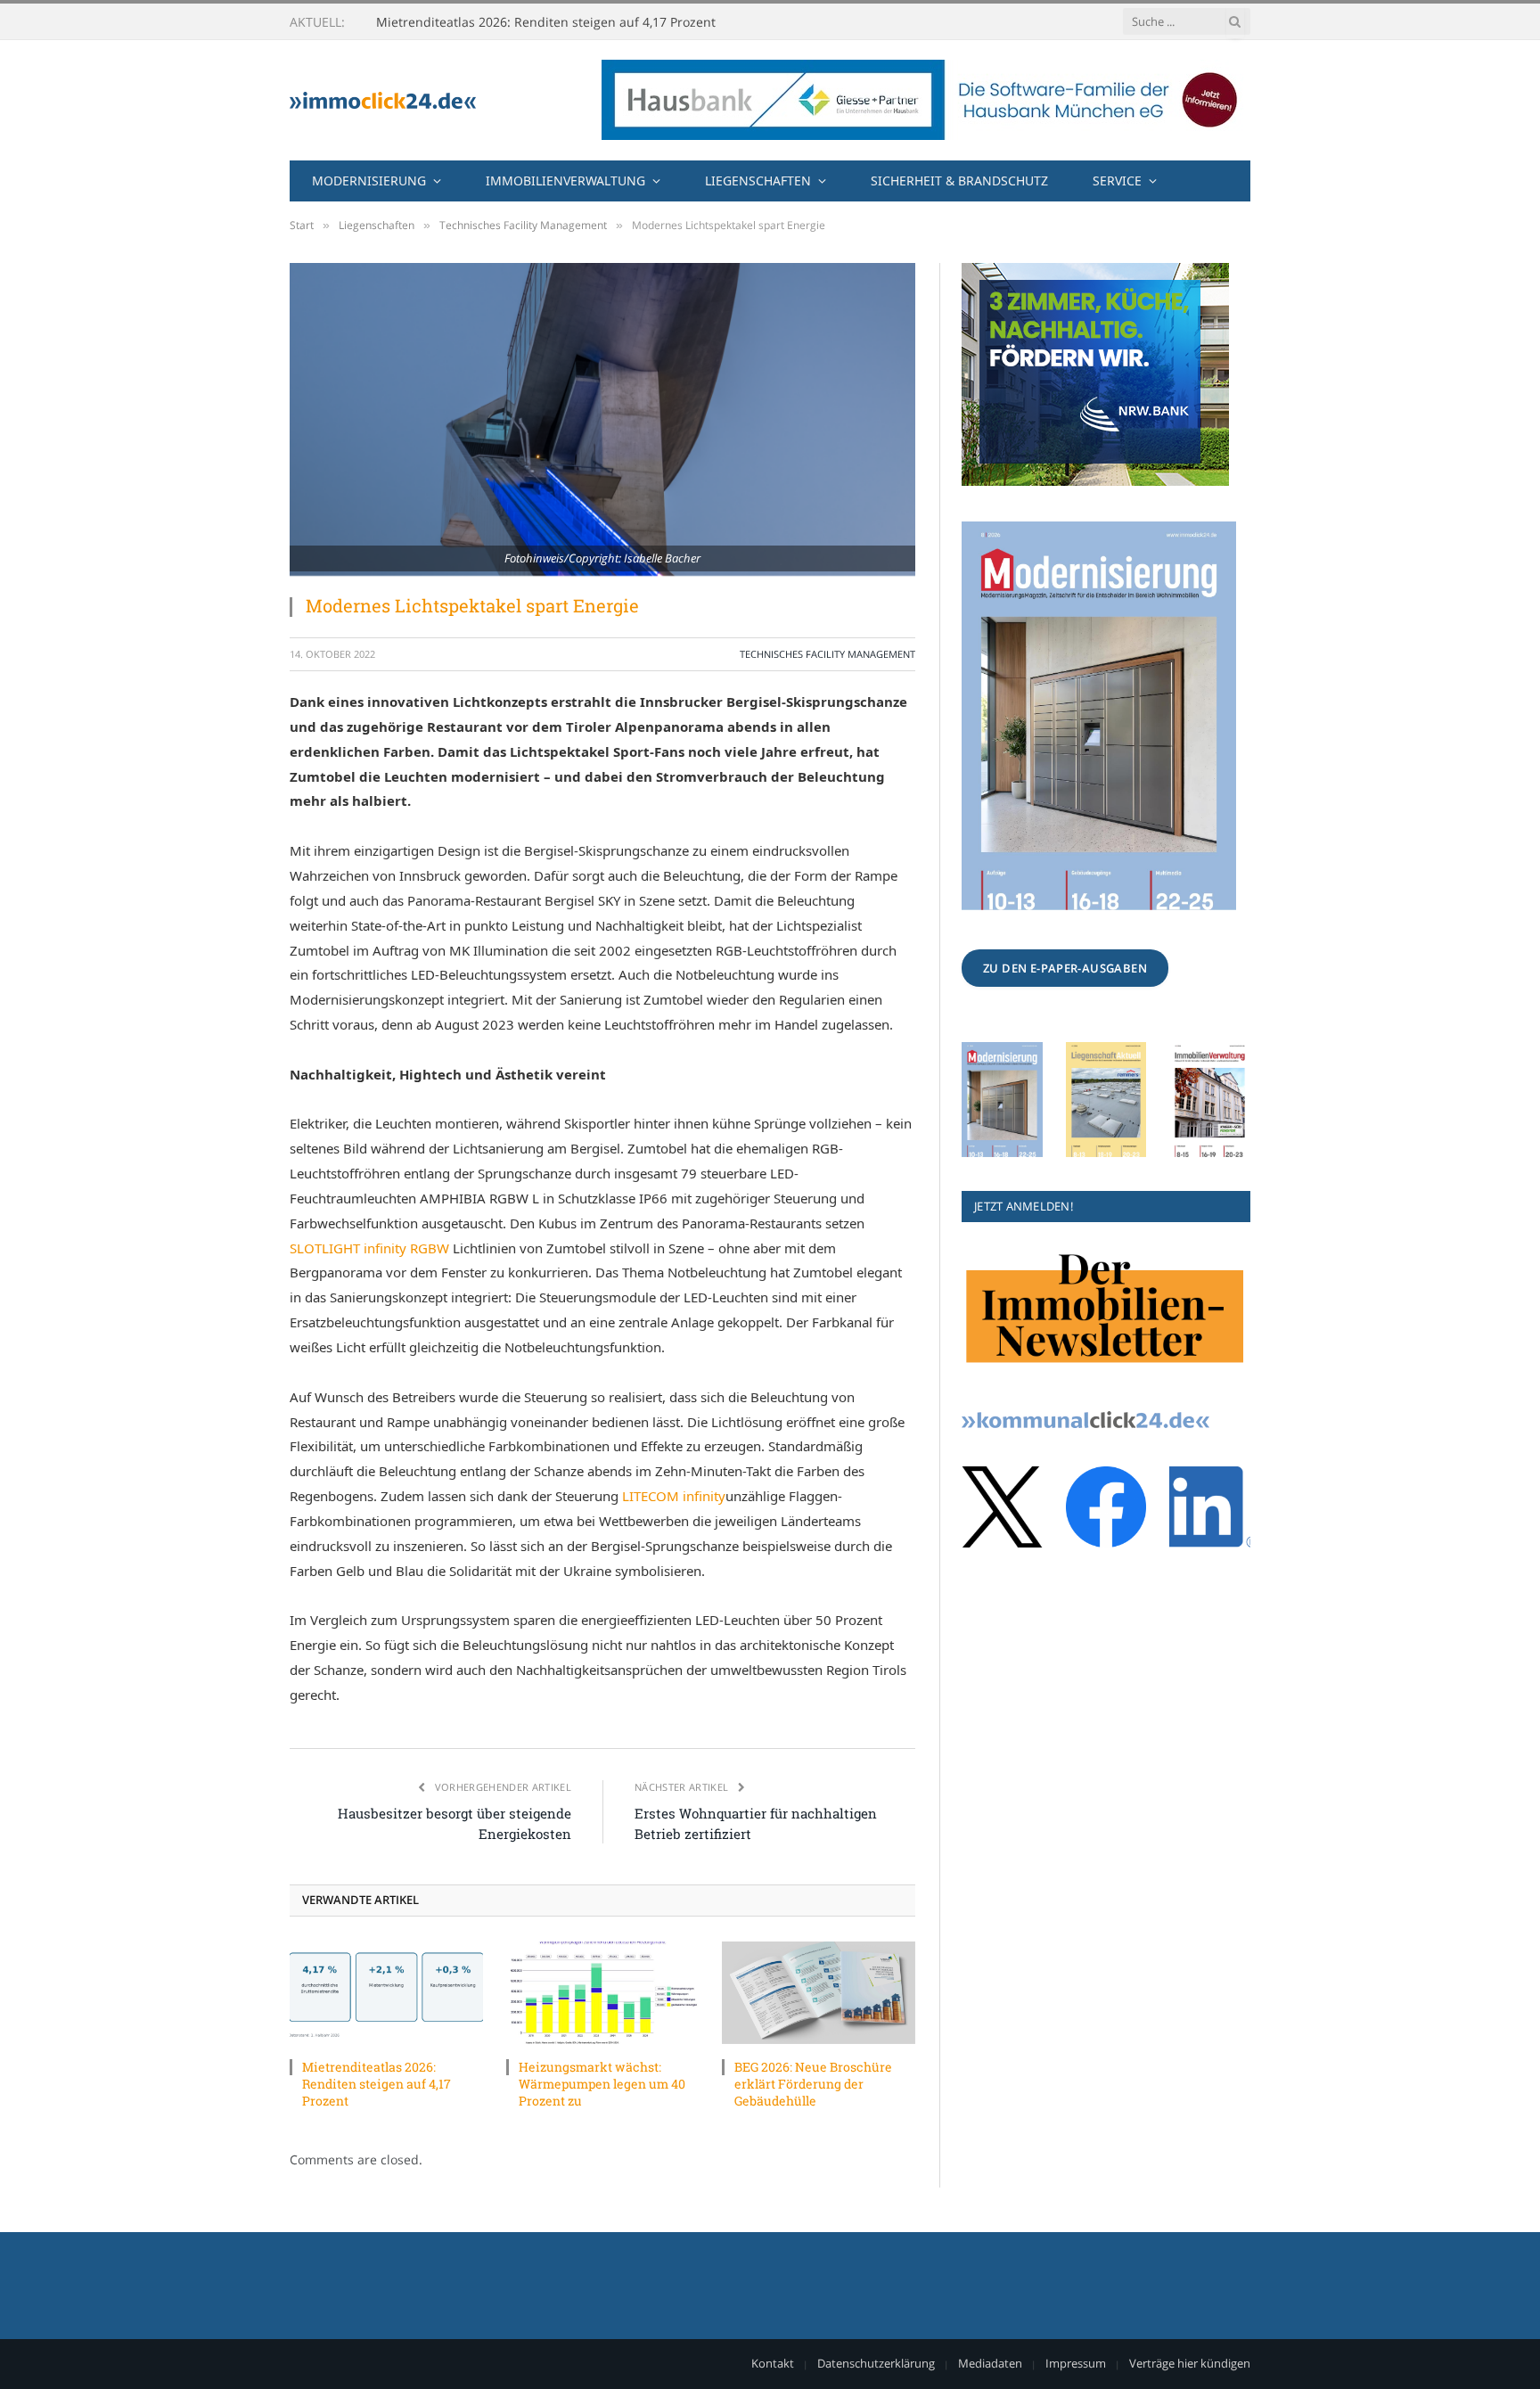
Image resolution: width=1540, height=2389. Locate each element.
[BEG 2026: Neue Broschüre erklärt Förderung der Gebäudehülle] (819, 1993)
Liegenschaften (758, 181)
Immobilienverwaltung (565, 181)
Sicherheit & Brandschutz (959, 181)
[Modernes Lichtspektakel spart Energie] (602, 419)
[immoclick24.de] (383, 100)
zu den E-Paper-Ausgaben (1065, 968)
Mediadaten (990, 2363)
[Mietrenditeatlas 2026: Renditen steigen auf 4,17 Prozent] (386, 1993)
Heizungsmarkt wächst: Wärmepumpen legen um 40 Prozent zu (566, 22)
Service (1117, 181)
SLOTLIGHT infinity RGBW (369, 1248)
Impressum (1076, 2363)
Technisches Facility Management (827, 654)
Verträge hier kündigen (1190, 2363)
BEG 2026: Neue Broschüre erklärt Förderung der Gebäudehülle (813, 2084)
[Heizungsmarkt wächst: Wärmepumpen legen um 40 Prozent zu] (603, 1993)
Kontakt (773, 2363)
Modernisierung (369, 181)
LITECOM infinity (674, 1496)
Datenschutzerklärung (876, 2363)
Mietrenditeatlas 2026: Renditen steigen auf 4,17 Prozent (377, 2084)
